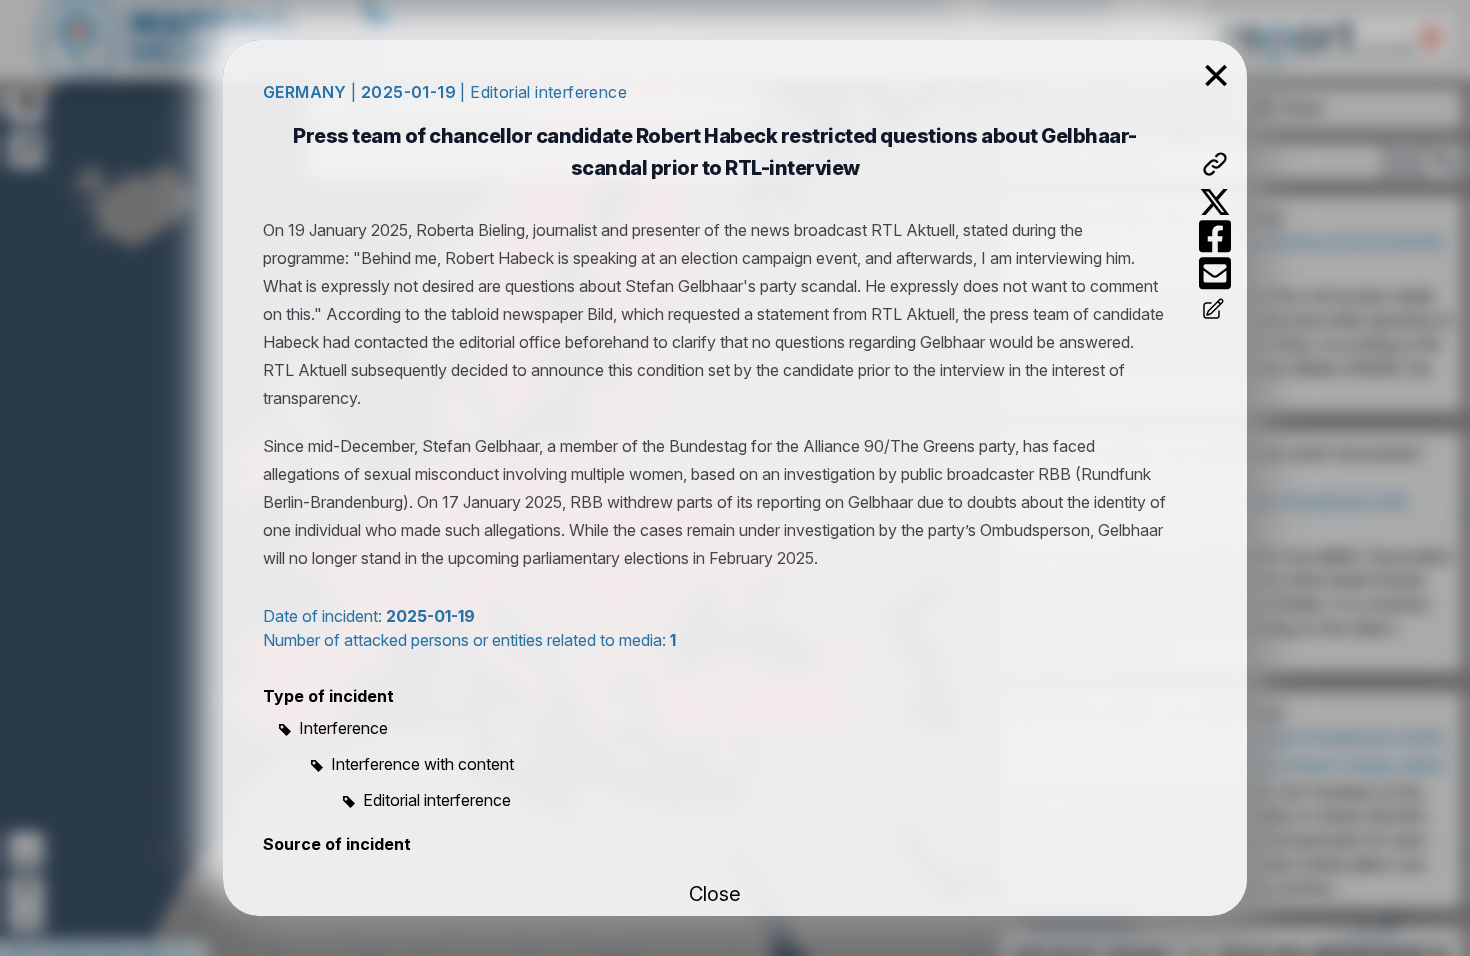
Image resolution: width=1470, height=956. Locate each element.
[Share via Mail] (1215, 273)
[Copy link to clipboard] (1215, 164)
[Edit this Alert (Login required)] (1215, 311)
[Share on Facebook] (1215, 236)
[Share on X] (1215, 202)
